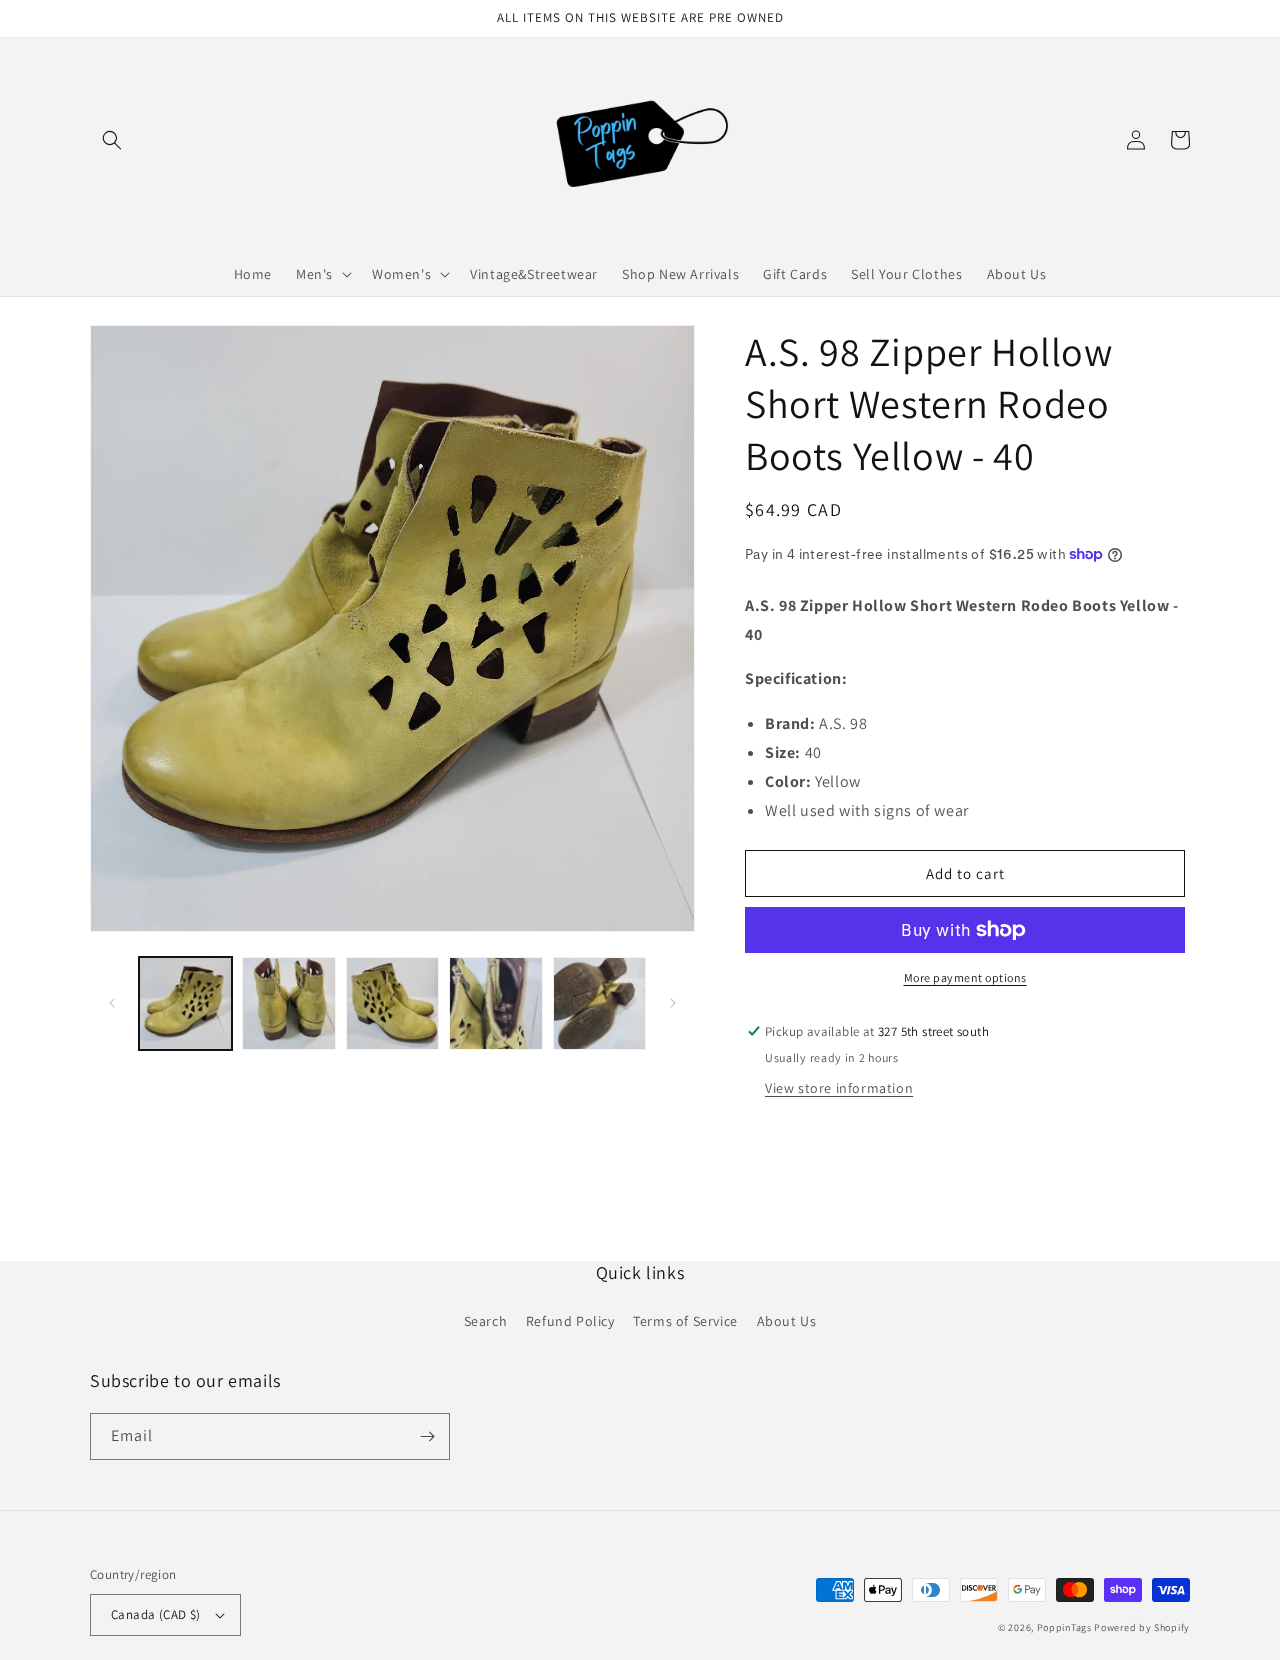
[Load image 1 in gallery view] (185, 1003)
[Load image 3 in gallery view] (392, 1003)
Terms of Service (685, 1321)
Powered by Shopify (1142, 1627)
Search (486, 1321)
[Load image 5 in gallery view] (599, 1003)
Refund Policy (570, 1321)
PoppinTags (1064, 1627)
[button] (112, 140)
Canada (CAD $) (156, 1614)
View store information (839, 1088)
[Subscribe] (427, 1436)
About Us (787, 1321)
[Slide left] (112, 1003)
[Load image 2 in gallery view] (288, 1003)
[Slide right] (673, 1003)
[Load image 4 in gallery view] (495, 1003)
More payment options (965, 977)
